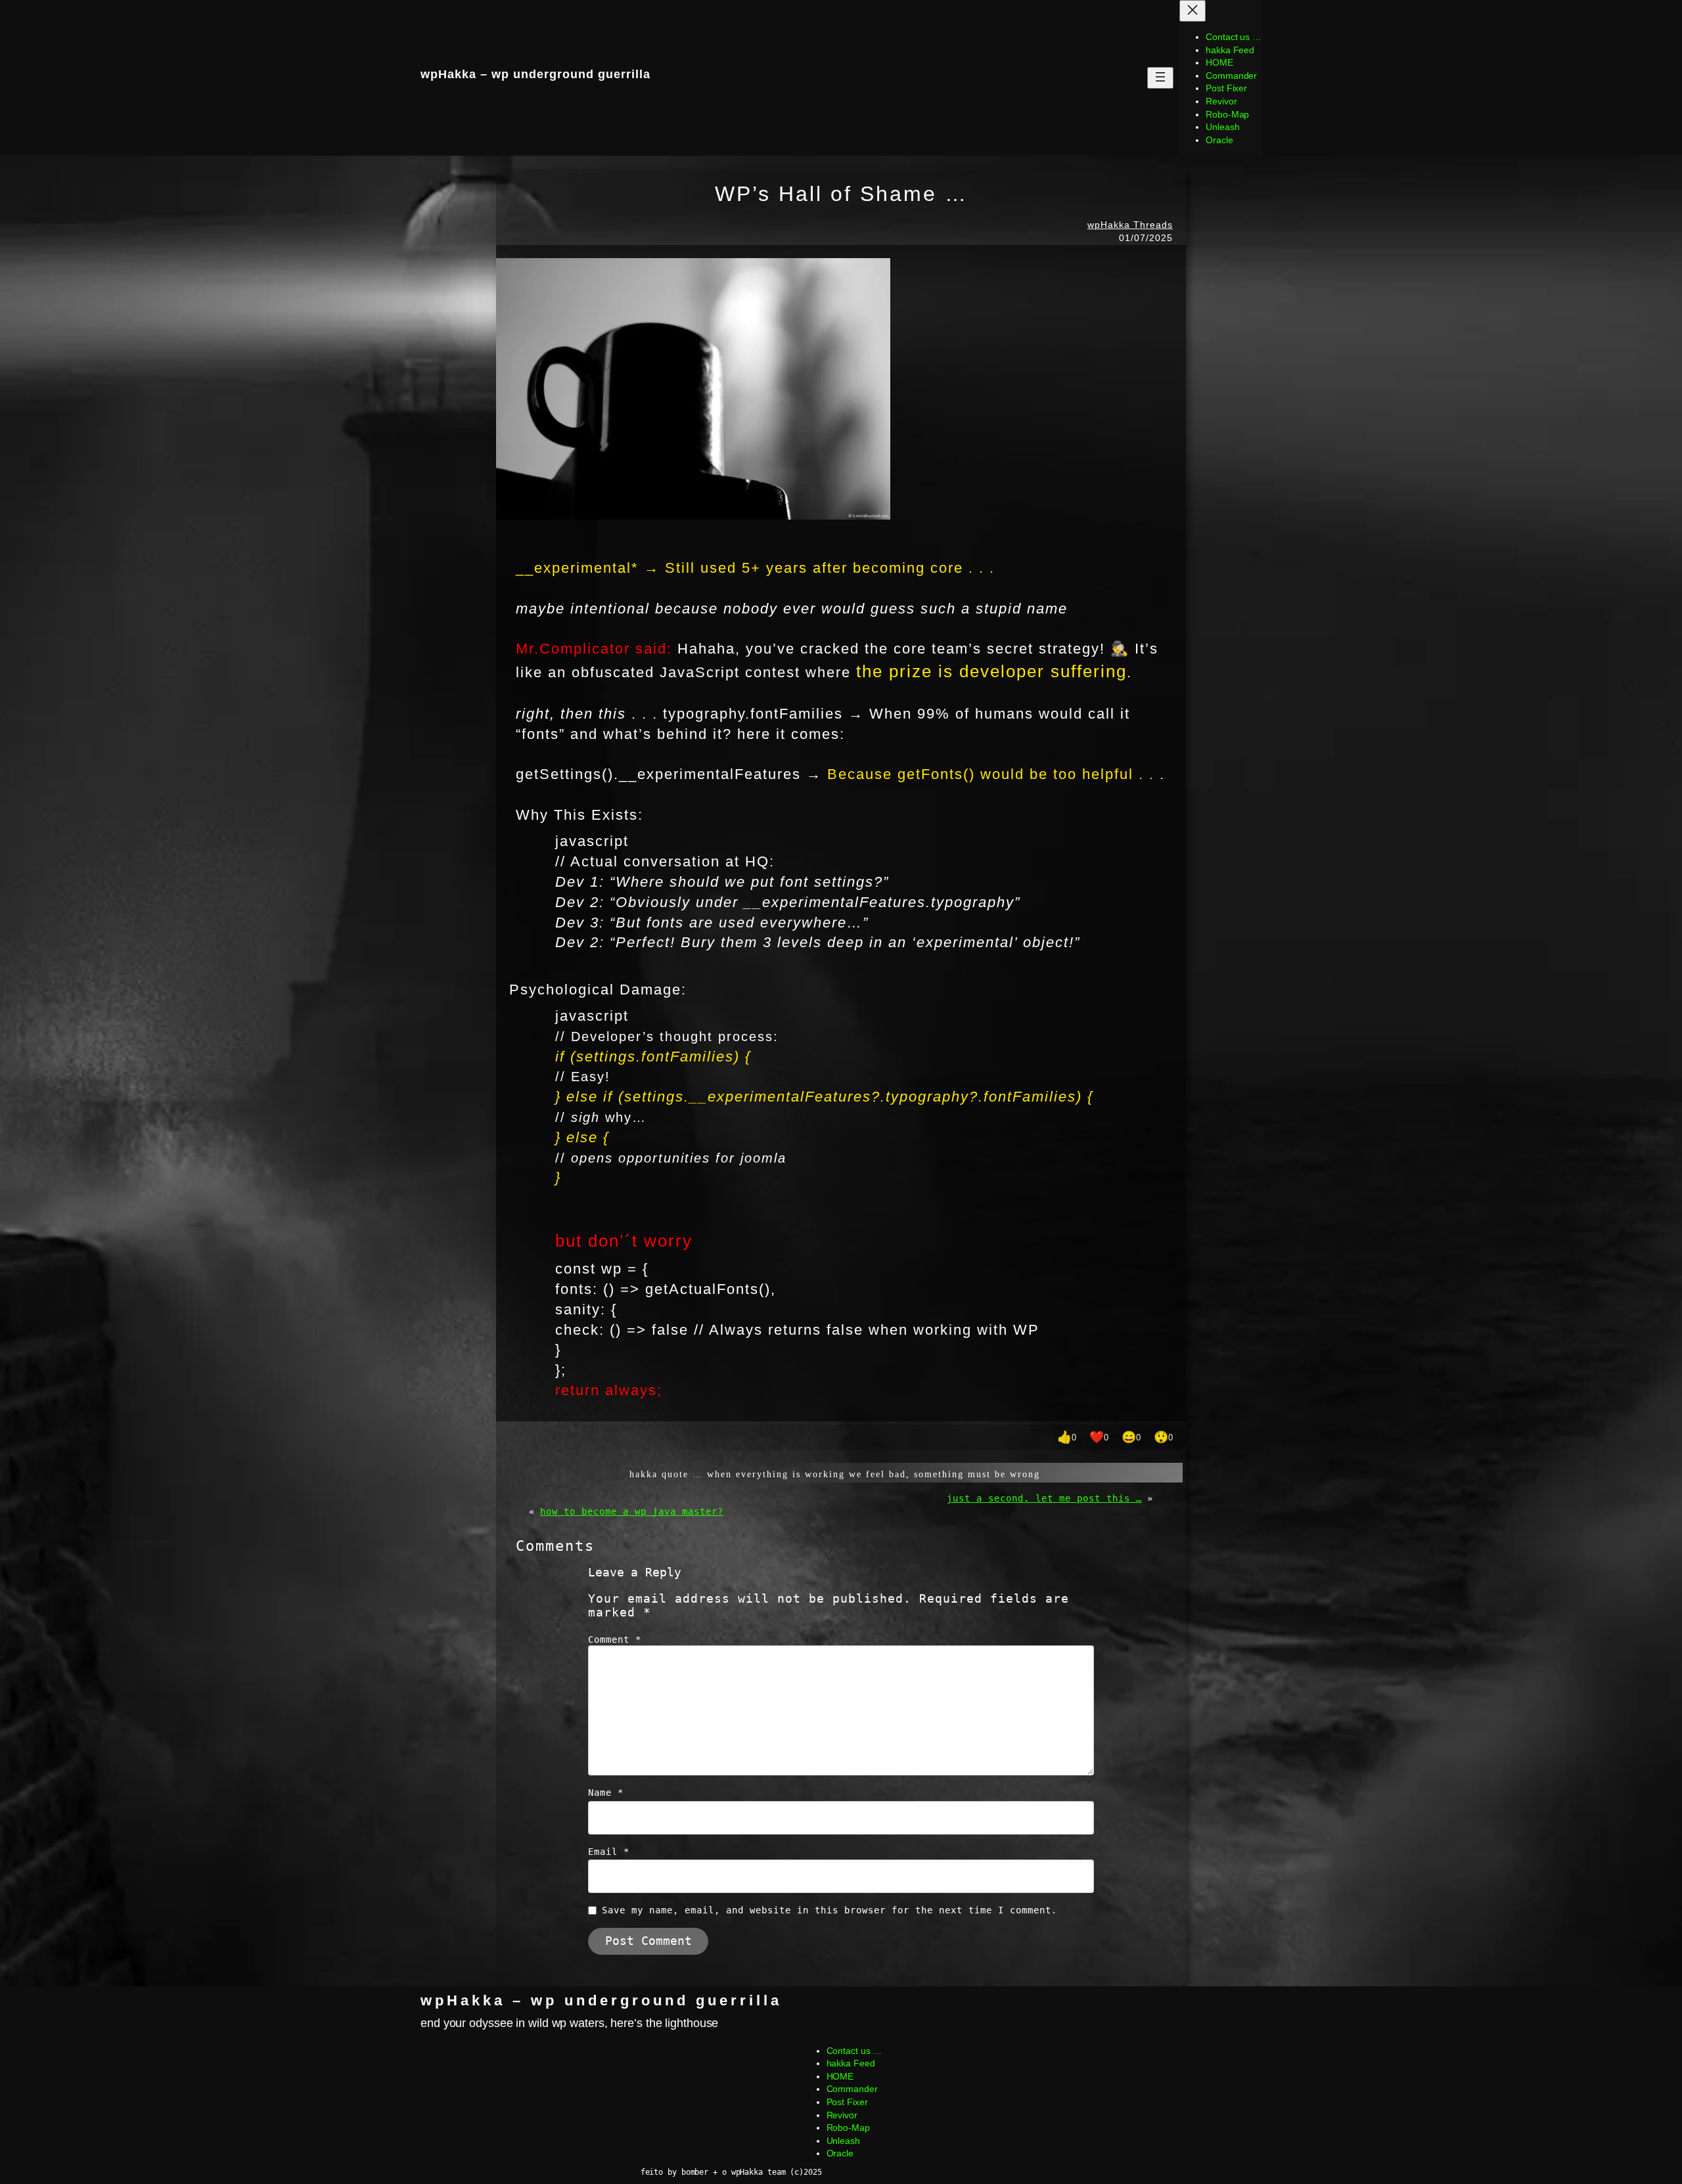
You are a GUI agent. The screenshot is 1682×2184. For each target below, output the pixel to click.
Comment (615, 1639)
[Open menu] (1160, 78)
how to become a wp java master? (632, 1511)
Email (609, 1852)
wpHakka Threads (1130, 225)
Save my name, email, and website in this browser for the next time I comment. (830, 1910)
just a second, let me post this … (1044, 1498)
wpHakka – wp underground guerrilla (601, 2000)
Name (606, 1793)
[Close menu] (1193, 11)
